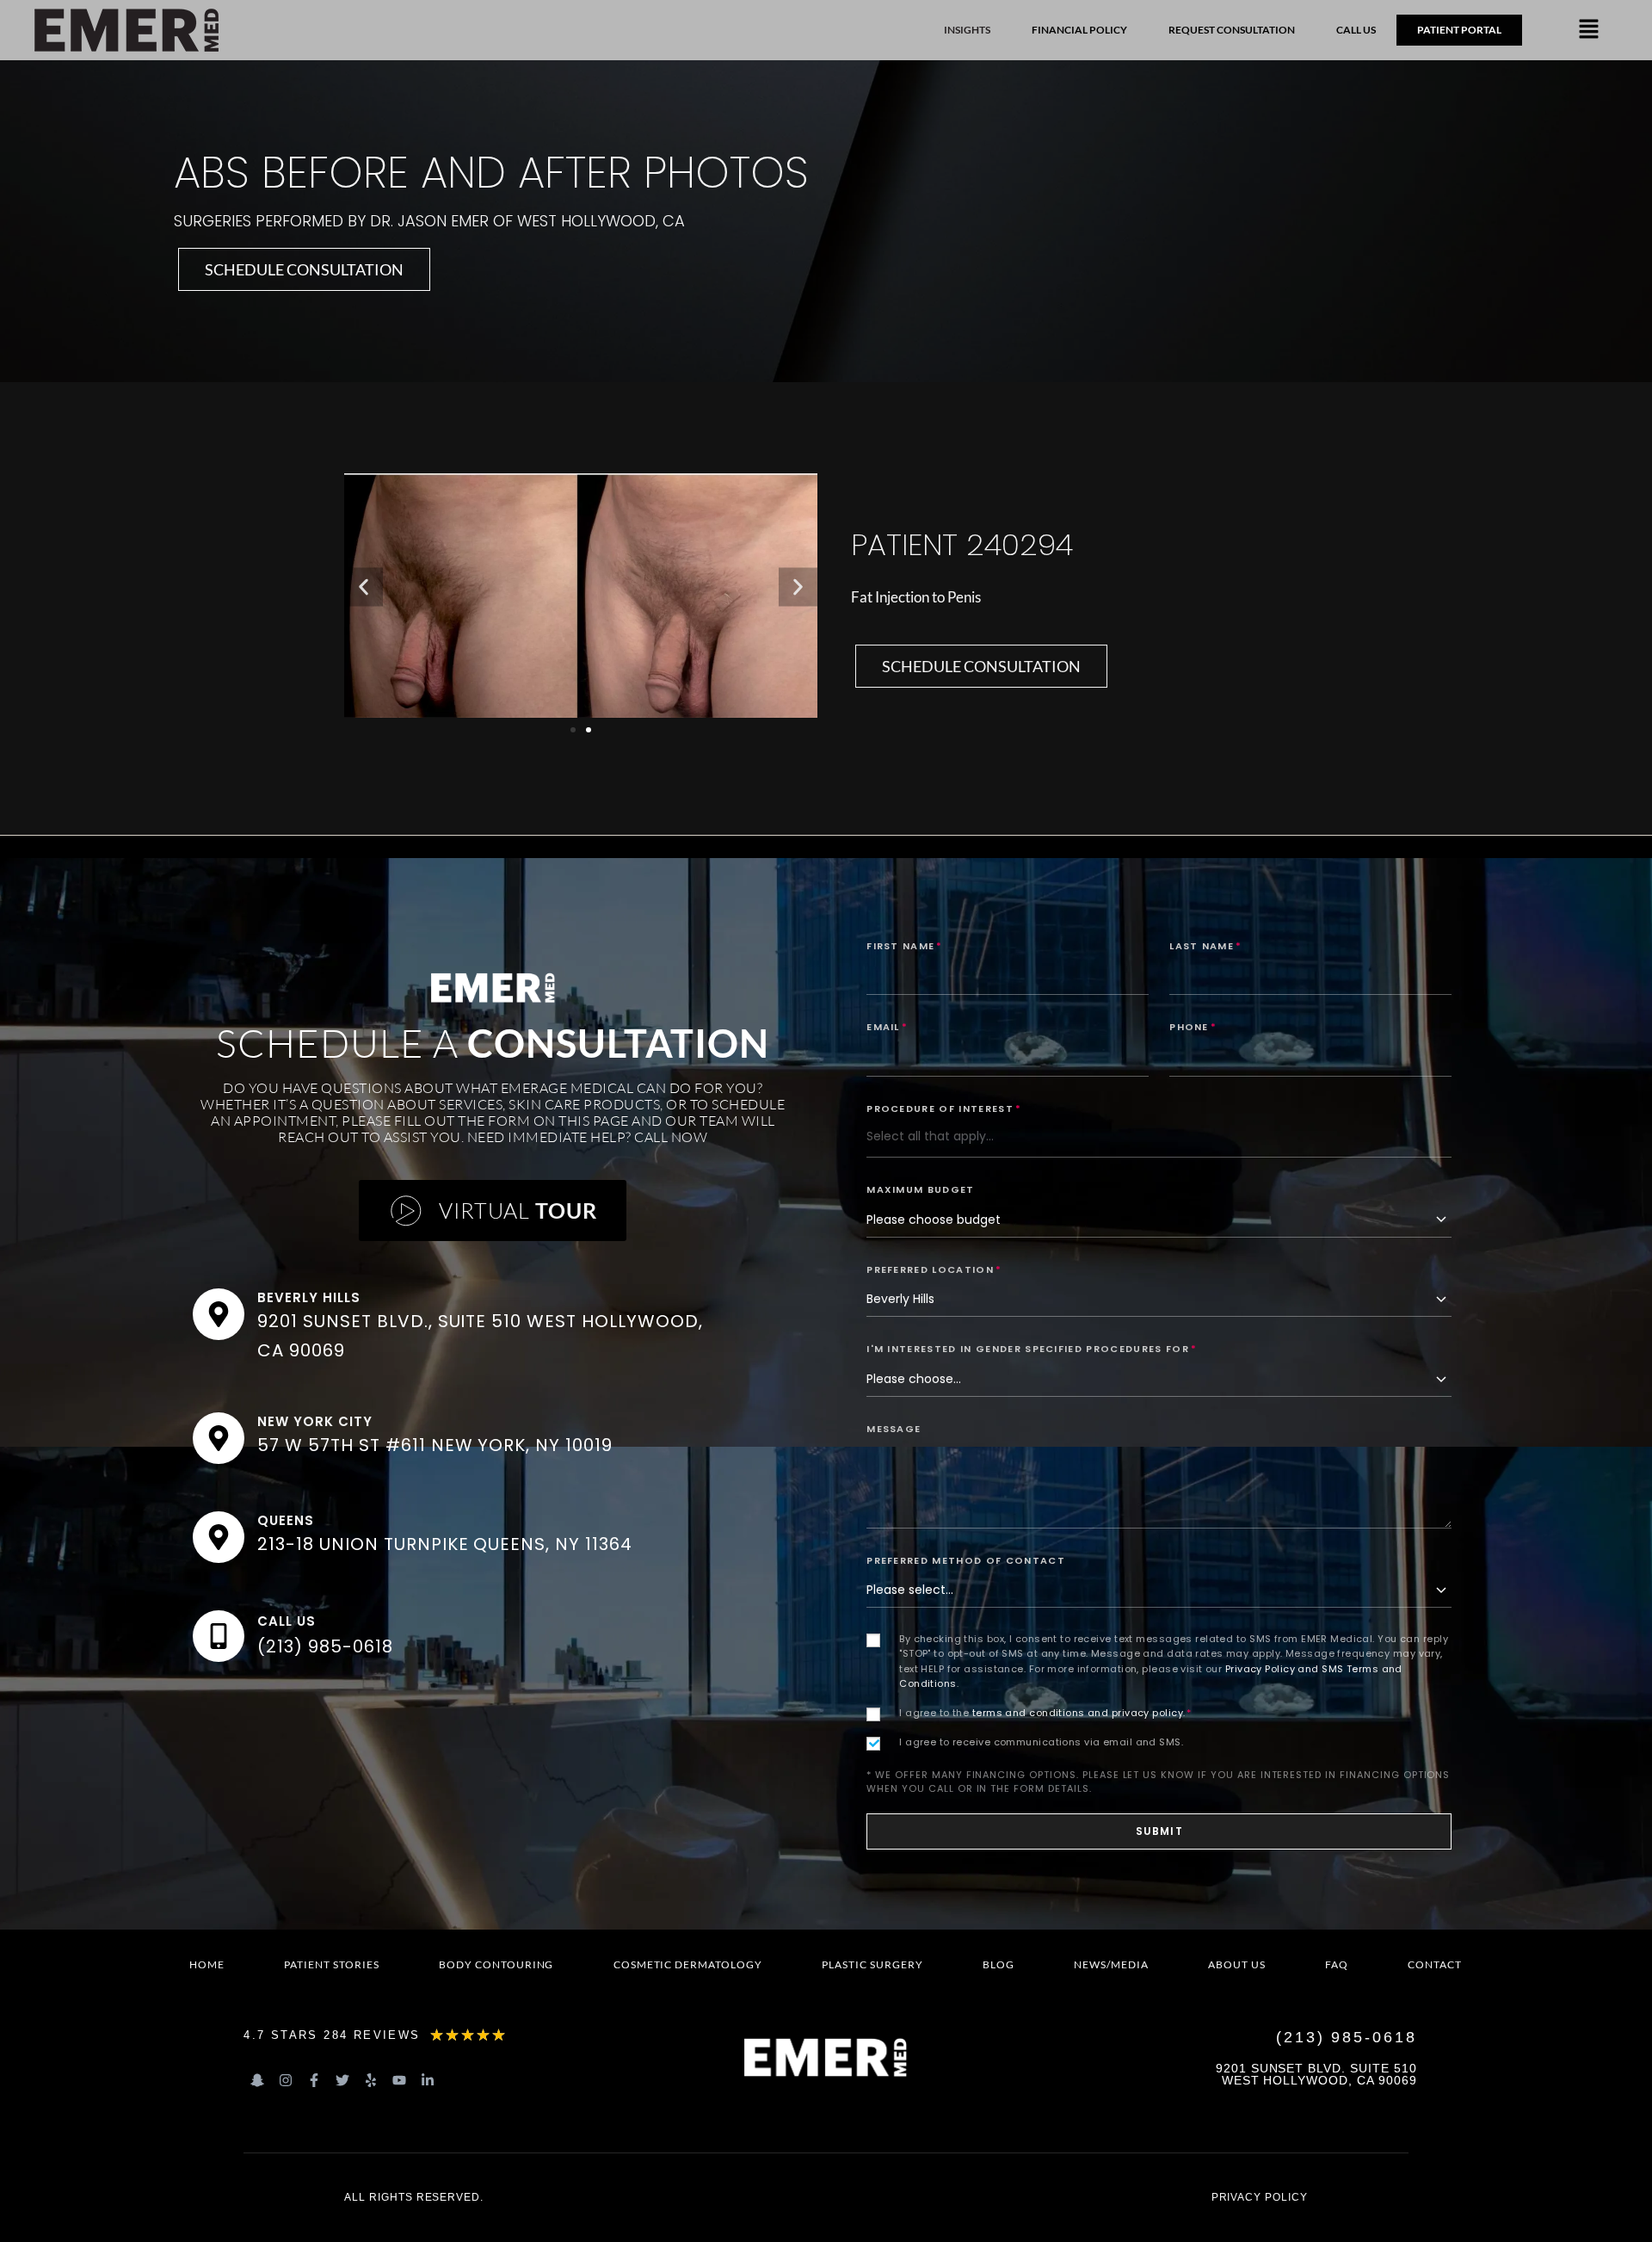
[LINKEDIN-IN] (428, 2080)
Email (887, 1027)
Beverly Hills (308, 1297)
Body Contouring (496, 1964)
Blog (999, 1964)
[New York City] (219, 1438)
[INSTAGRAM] (286, 2080)
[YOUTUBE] (399, 2080)
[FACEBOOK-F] (314, 2080)
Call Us (287, 1621)
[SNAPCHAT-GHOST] (257, 2080)
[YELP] (371, 2080)
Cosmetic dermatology (688, 1964)
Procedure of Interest (944, 1109)
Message (894, 1429)
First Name (905, 946)
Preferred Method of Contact (966, 1560)
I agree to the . (1045, 1713)
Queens (286, 1520)
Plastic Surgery (872, 1964)
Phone (1193, 1027)
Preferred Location (934, 1269)
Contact (1435, 1964)
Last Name (1205, 946)
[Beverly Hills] (219, 1314)
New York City (314, 1421)
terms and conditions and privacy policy (1078, 1713)
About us (1237, 1964)
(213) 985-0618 (325, 1646)
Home (207, 1964)
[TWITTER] (342, 2080)
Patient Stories (331, 1964)
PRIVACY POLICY (1260, 2197)
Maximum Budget (920, 1189)
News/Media (1111, 1964)
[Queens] (219, 1537)
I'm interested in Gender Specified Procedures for (1032, 1349)
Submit (1159, 1831)
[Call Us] (219, 1636)
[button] (1588, 30)
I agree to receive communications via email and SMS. (1041, 1742)
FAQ (1337, 1964)
